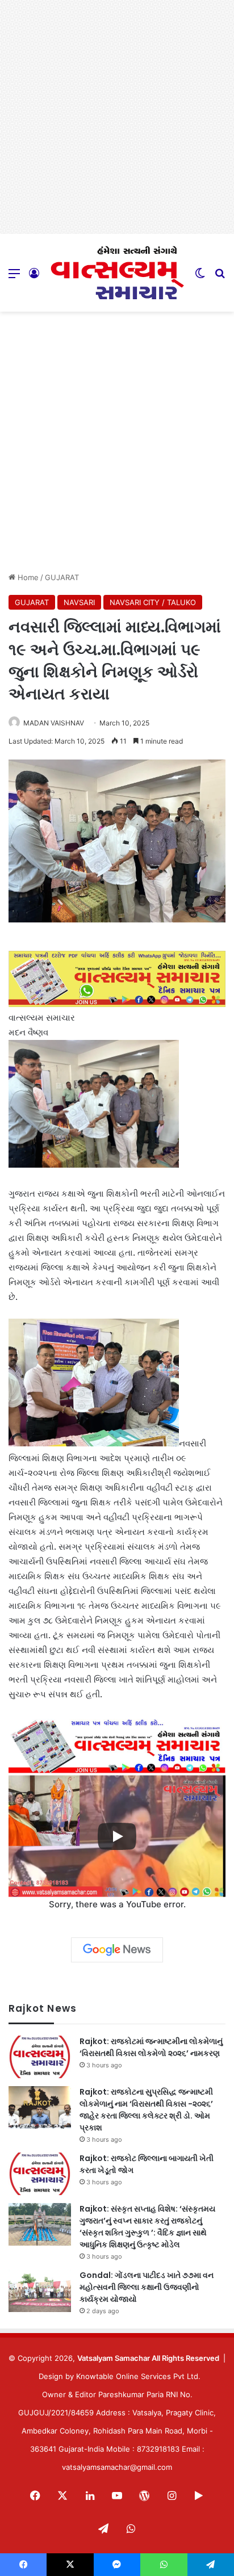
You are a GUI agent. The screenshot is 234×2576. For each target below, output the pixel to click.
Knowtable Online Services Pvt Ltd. (138, 2376)
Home (27, 577)
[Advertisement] (117, 117)
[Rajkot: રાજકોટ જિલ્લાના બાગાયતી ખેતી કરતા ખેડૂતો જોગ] (40, 2174)
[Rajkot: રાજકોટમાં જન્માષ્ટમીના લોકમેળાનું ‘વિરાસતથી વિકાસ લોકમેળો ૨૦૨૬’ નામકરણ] (40, 2057)
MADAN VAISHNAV (54, 723)
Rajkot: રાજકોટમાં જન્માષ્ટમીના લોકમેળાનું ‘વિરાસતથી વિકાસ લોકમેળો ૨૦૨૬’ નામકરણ (151, 2047)
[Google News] (117, 1950)
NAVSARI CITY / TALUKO (153, 602)
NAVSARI (79, 602)
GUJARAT (62, 577)
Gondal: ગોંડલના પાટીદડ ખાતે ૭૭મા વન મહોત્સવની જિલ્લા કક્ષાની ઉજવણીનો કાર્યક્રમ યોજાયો (147, 2287)
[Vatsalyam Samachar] (117, 273)
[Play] (117, 1836)
